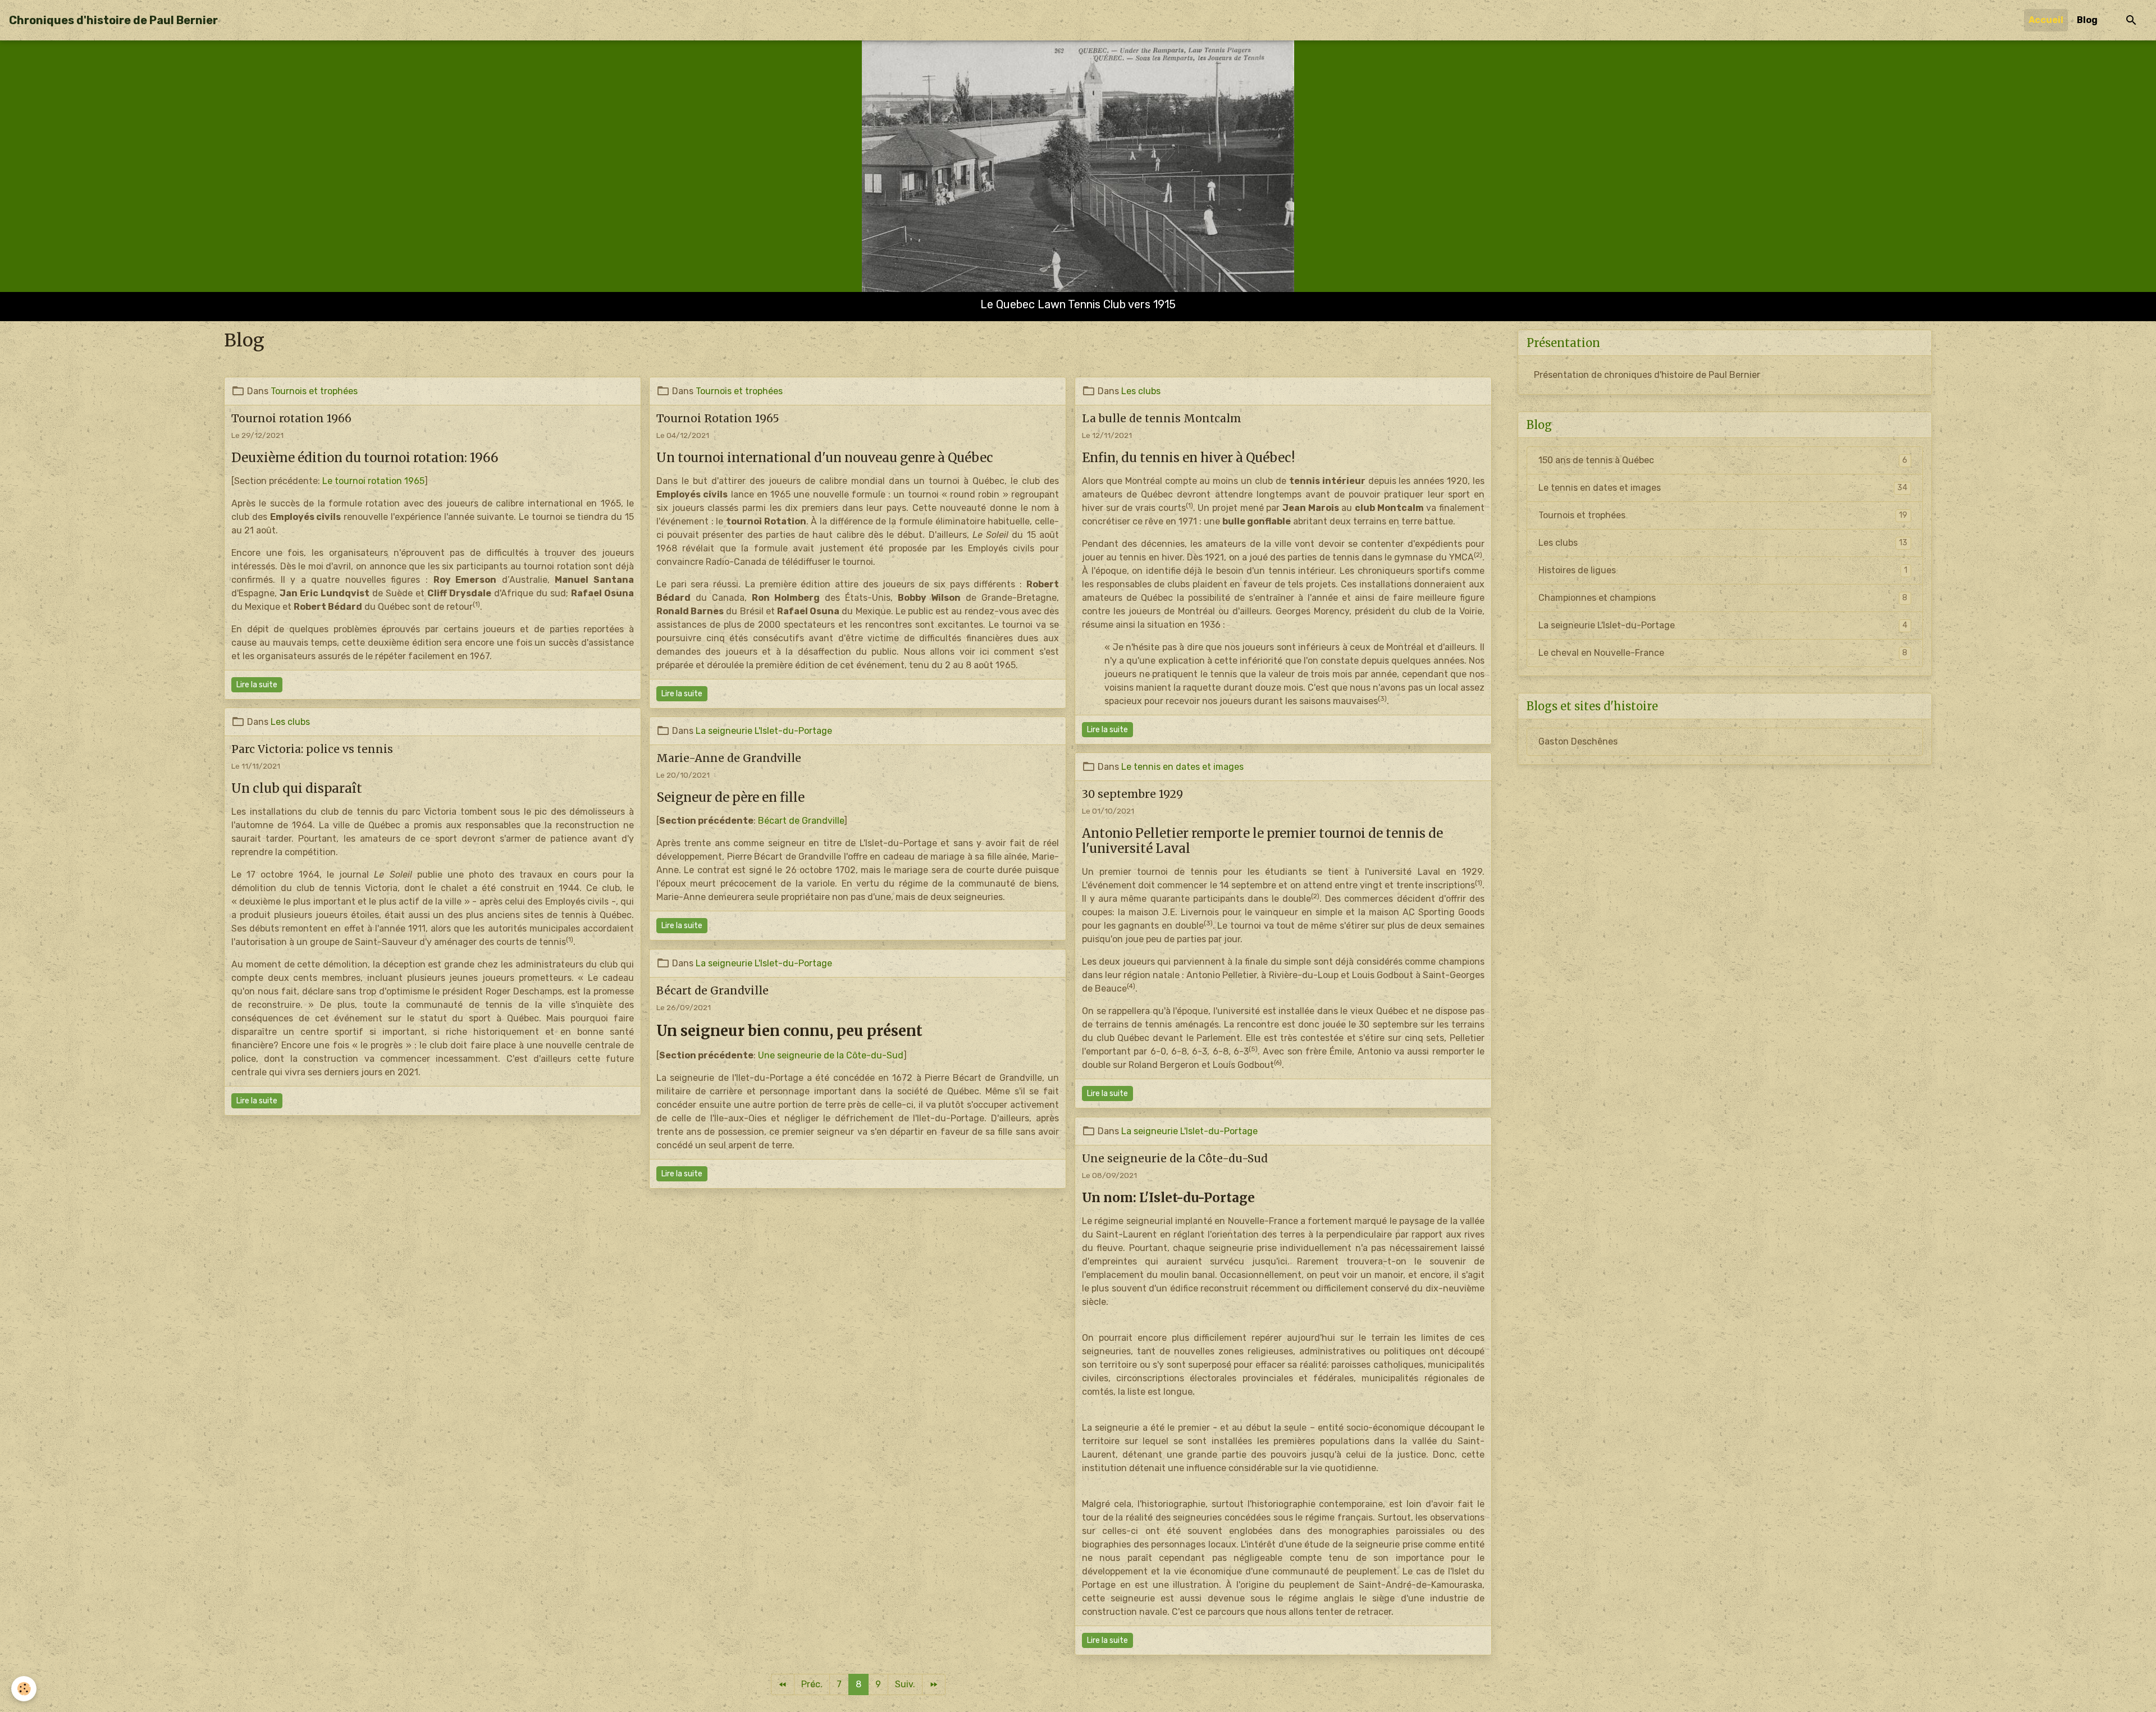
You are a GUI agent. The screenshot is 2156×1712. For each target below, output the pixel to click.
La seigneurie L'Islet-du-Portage (764, 731)
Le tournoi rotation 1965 (373, 481)
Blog (2087, 20)
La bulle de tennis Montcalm (1162, 418)
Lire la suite (257, 685)
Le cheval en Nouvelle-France (1723, 653)
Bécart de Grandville (801, 821)
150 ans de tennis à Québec (1723, 460)
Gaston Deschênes (1578, 741)
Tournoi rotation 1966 (291, 418)
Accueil (2046, 20)
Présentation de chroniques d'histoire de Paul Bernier (1647, 375)
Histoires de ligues (1723, 570)
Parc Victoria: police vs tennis (312, 749)
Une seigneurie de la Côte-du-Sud (831, 1055)
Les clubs (1141, 391)
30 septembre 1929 (1132, 794)
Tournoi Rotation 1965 (718, 418)
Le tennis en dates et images (1182, 767)
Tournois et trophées (314, 391)
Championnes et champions (1723, 598)
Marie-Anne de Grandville (729, 758)
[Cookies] (24, 1689)
